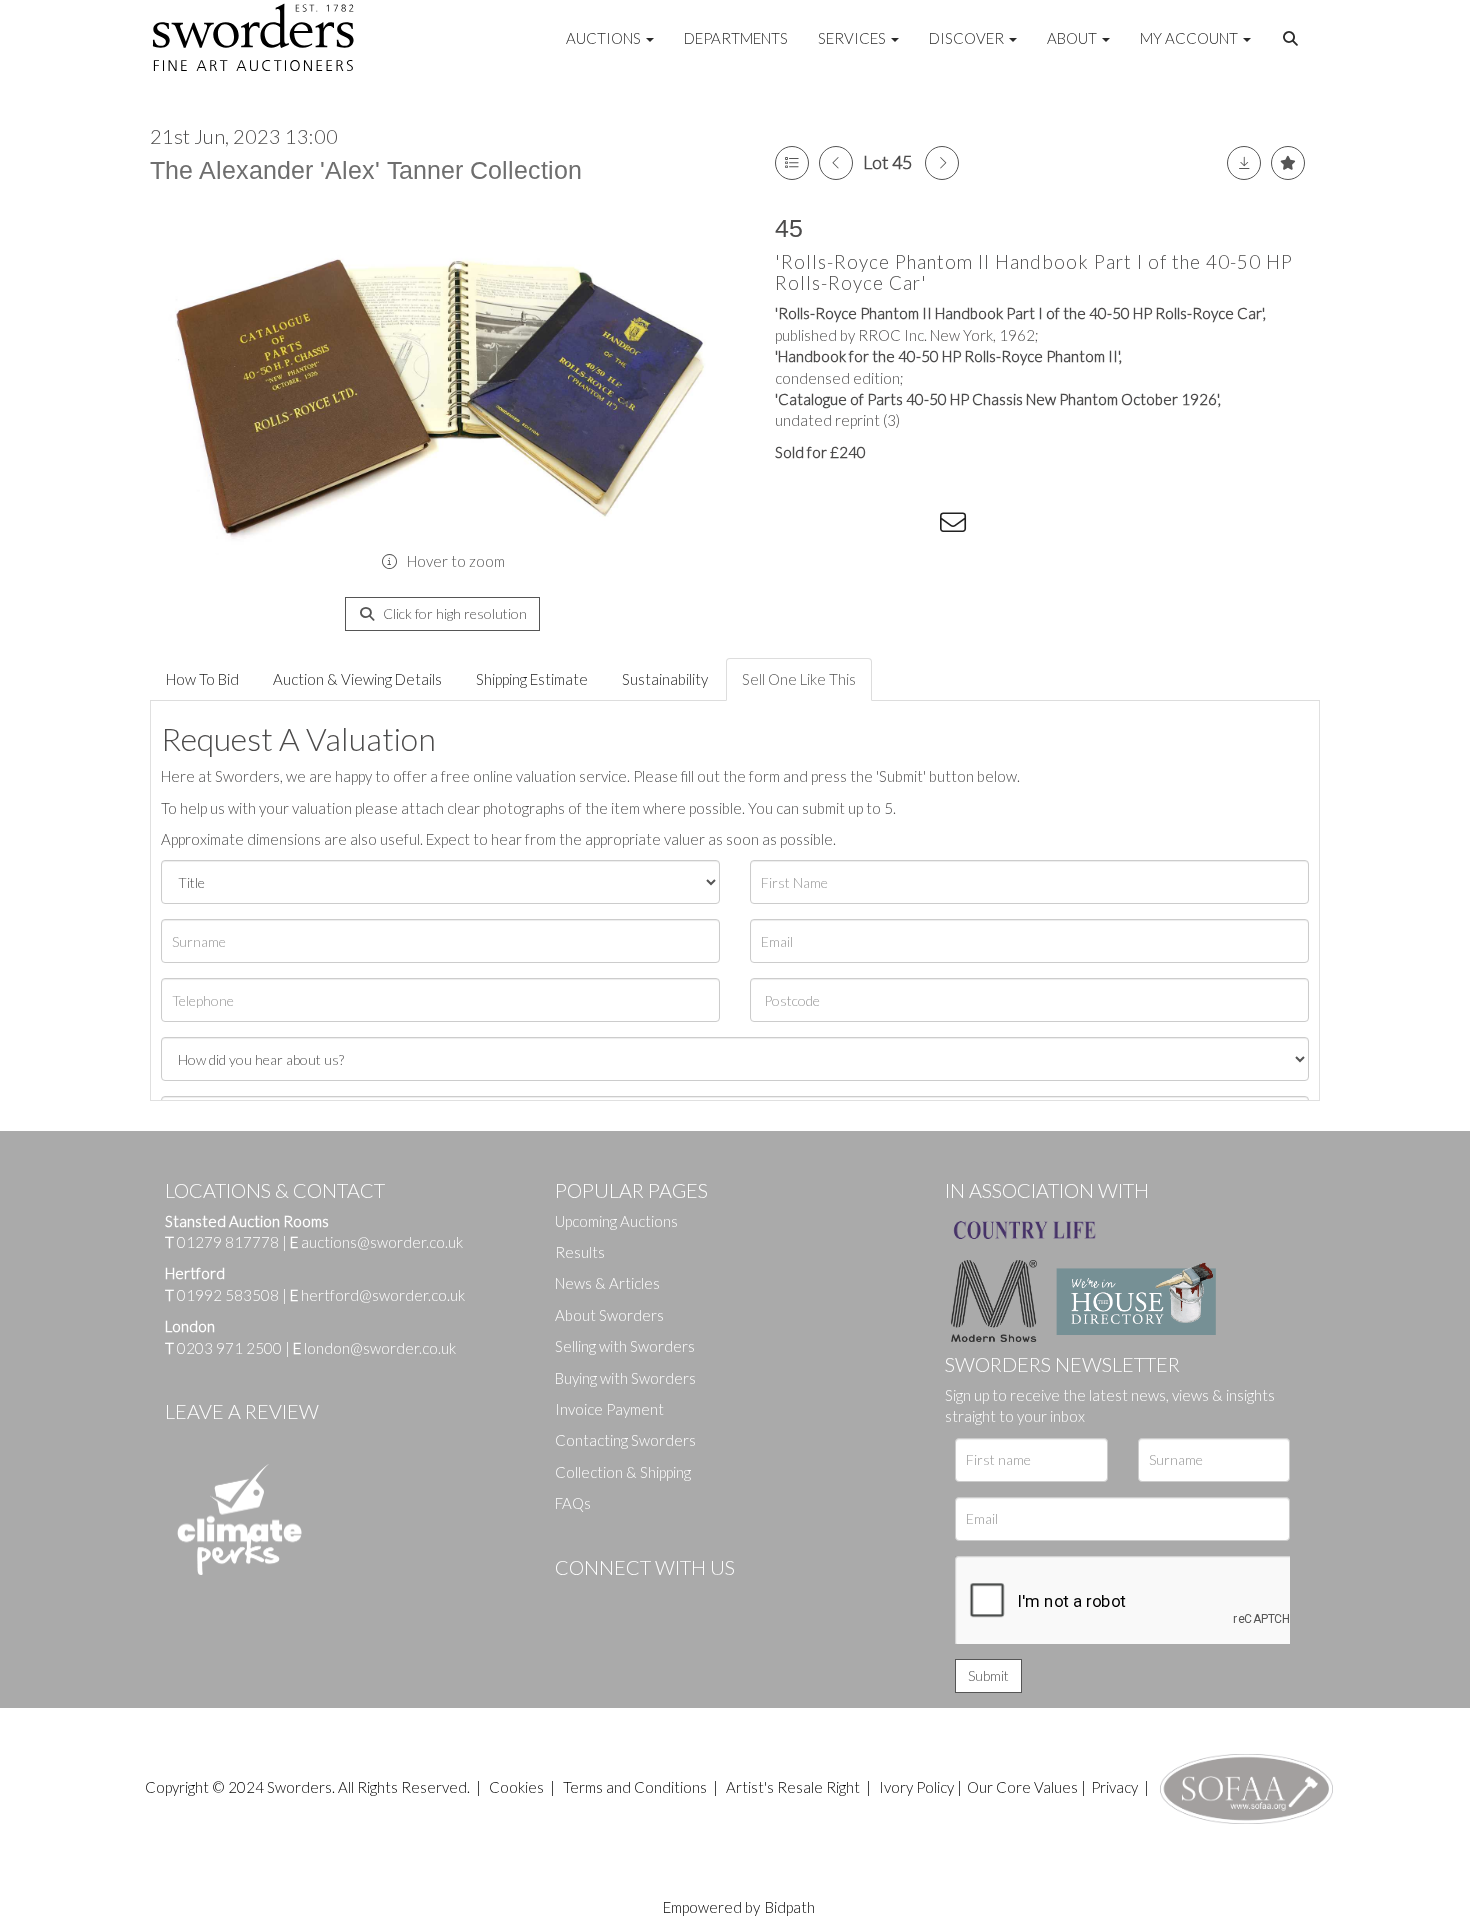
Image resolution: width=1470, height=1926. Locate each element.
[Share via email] (956, 526)
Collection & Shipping (623, 1472)
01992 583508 (228, 1295)
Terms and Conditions (636, 1787)
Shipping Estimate (532, 679)
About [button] (1073, 38)
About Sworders (609, 1315)
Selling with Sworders (625, 1346)
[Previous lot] (836, 163)
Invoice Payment (609, 1409)
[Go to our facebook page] (574, 1601)
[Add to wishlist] (1288, 163)
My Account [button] (1190, 38)
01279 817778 (228, 1242)
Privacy (1114, 1787)
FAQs (573, 1503)
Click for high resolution (453, 613)
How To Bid (202, 679)
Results (580, 1252)
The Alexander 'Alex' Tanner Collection (366, 170)
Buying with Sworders (625, 1378)
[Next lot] (942, 163)
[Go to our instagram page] (916, 526)
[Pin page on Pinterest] (875, 526)
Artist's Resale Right (793, 1787)
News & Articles (607, 1283)
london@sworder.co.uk (374, 1348)
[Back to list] (792, 163)
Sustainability (665, 679)
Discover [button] (968, 38)
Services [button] (853, 38)
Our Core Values (1022, 1787)
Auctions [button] (605, 38)
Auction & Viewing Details (357, 679)
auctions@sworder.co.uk (376, 1242)
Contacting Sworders (625, 1440)
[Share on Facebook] (794, 526)
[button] (1293, 39)
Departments (736, 38)
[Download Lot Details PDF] (1244, 163)
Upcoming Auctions (616, 1221)
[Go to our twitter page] (615, 1601)
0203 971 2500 (229, 1348)
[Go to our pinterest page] (655, 1601)
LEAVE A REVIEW (242, 1411)
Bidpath (790, 1907)
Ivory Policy (916, 1787)
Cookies (516, 1787)
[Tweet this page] (835, 526)
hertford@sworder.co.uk (383, 1295)
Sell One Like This (799, 679)
